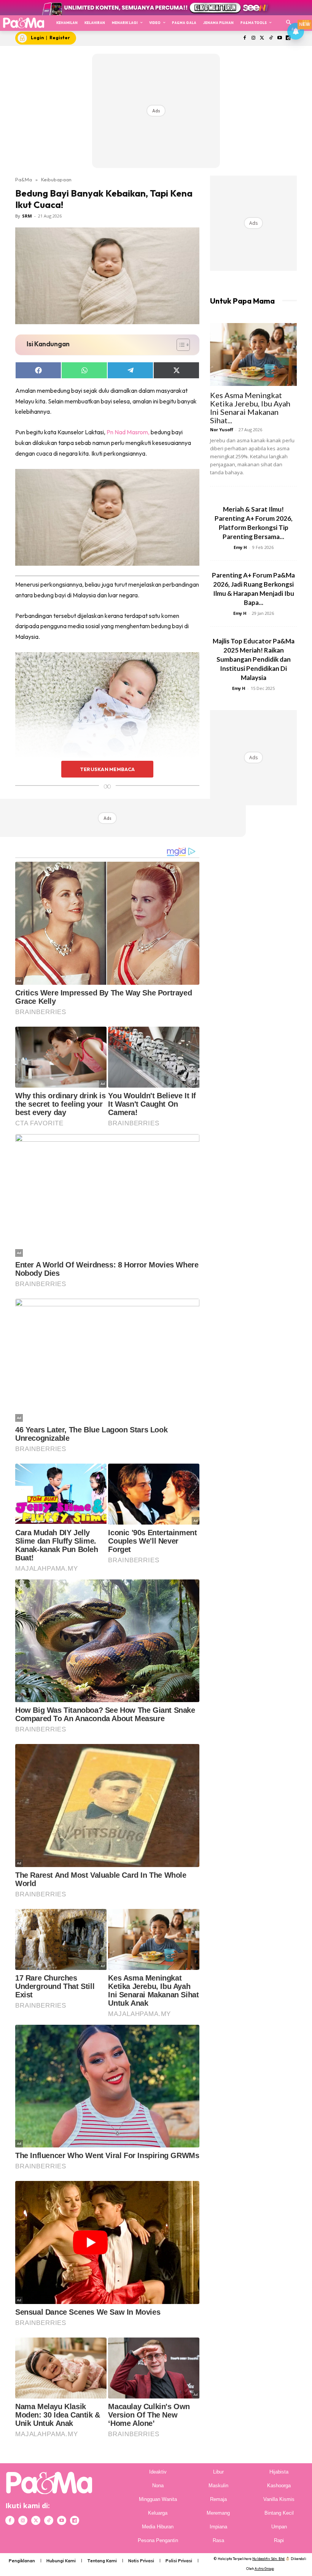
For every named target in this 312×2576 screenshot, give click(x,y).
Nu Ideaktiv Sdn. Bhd (268, 2559)
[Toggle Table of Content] (179, 345)
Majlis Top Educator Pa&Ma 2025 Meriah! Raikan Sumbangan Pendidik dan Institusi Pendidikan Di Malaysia (254, 659)
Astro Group (264, 2569)
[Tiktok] (271, 38)
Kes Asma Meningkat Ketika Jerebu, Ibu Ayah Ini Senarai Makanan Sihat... (250, 408)
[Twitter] (262, 38)
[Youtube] (279, 38)
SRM (27, 216)
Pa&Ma (24, 179)
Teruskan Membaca (107, 769)
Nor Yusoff (222, 430)
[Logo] (23, 23)
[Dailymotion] (75, 2520)
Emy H (240, 547)
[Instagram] (254, 38)
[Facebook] (245, 38)
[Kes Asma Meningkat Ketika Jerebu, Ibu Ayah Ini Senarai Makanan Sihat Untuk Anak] (253, 354)
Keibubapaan (56, 179)
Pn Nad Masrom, (128, 432)
